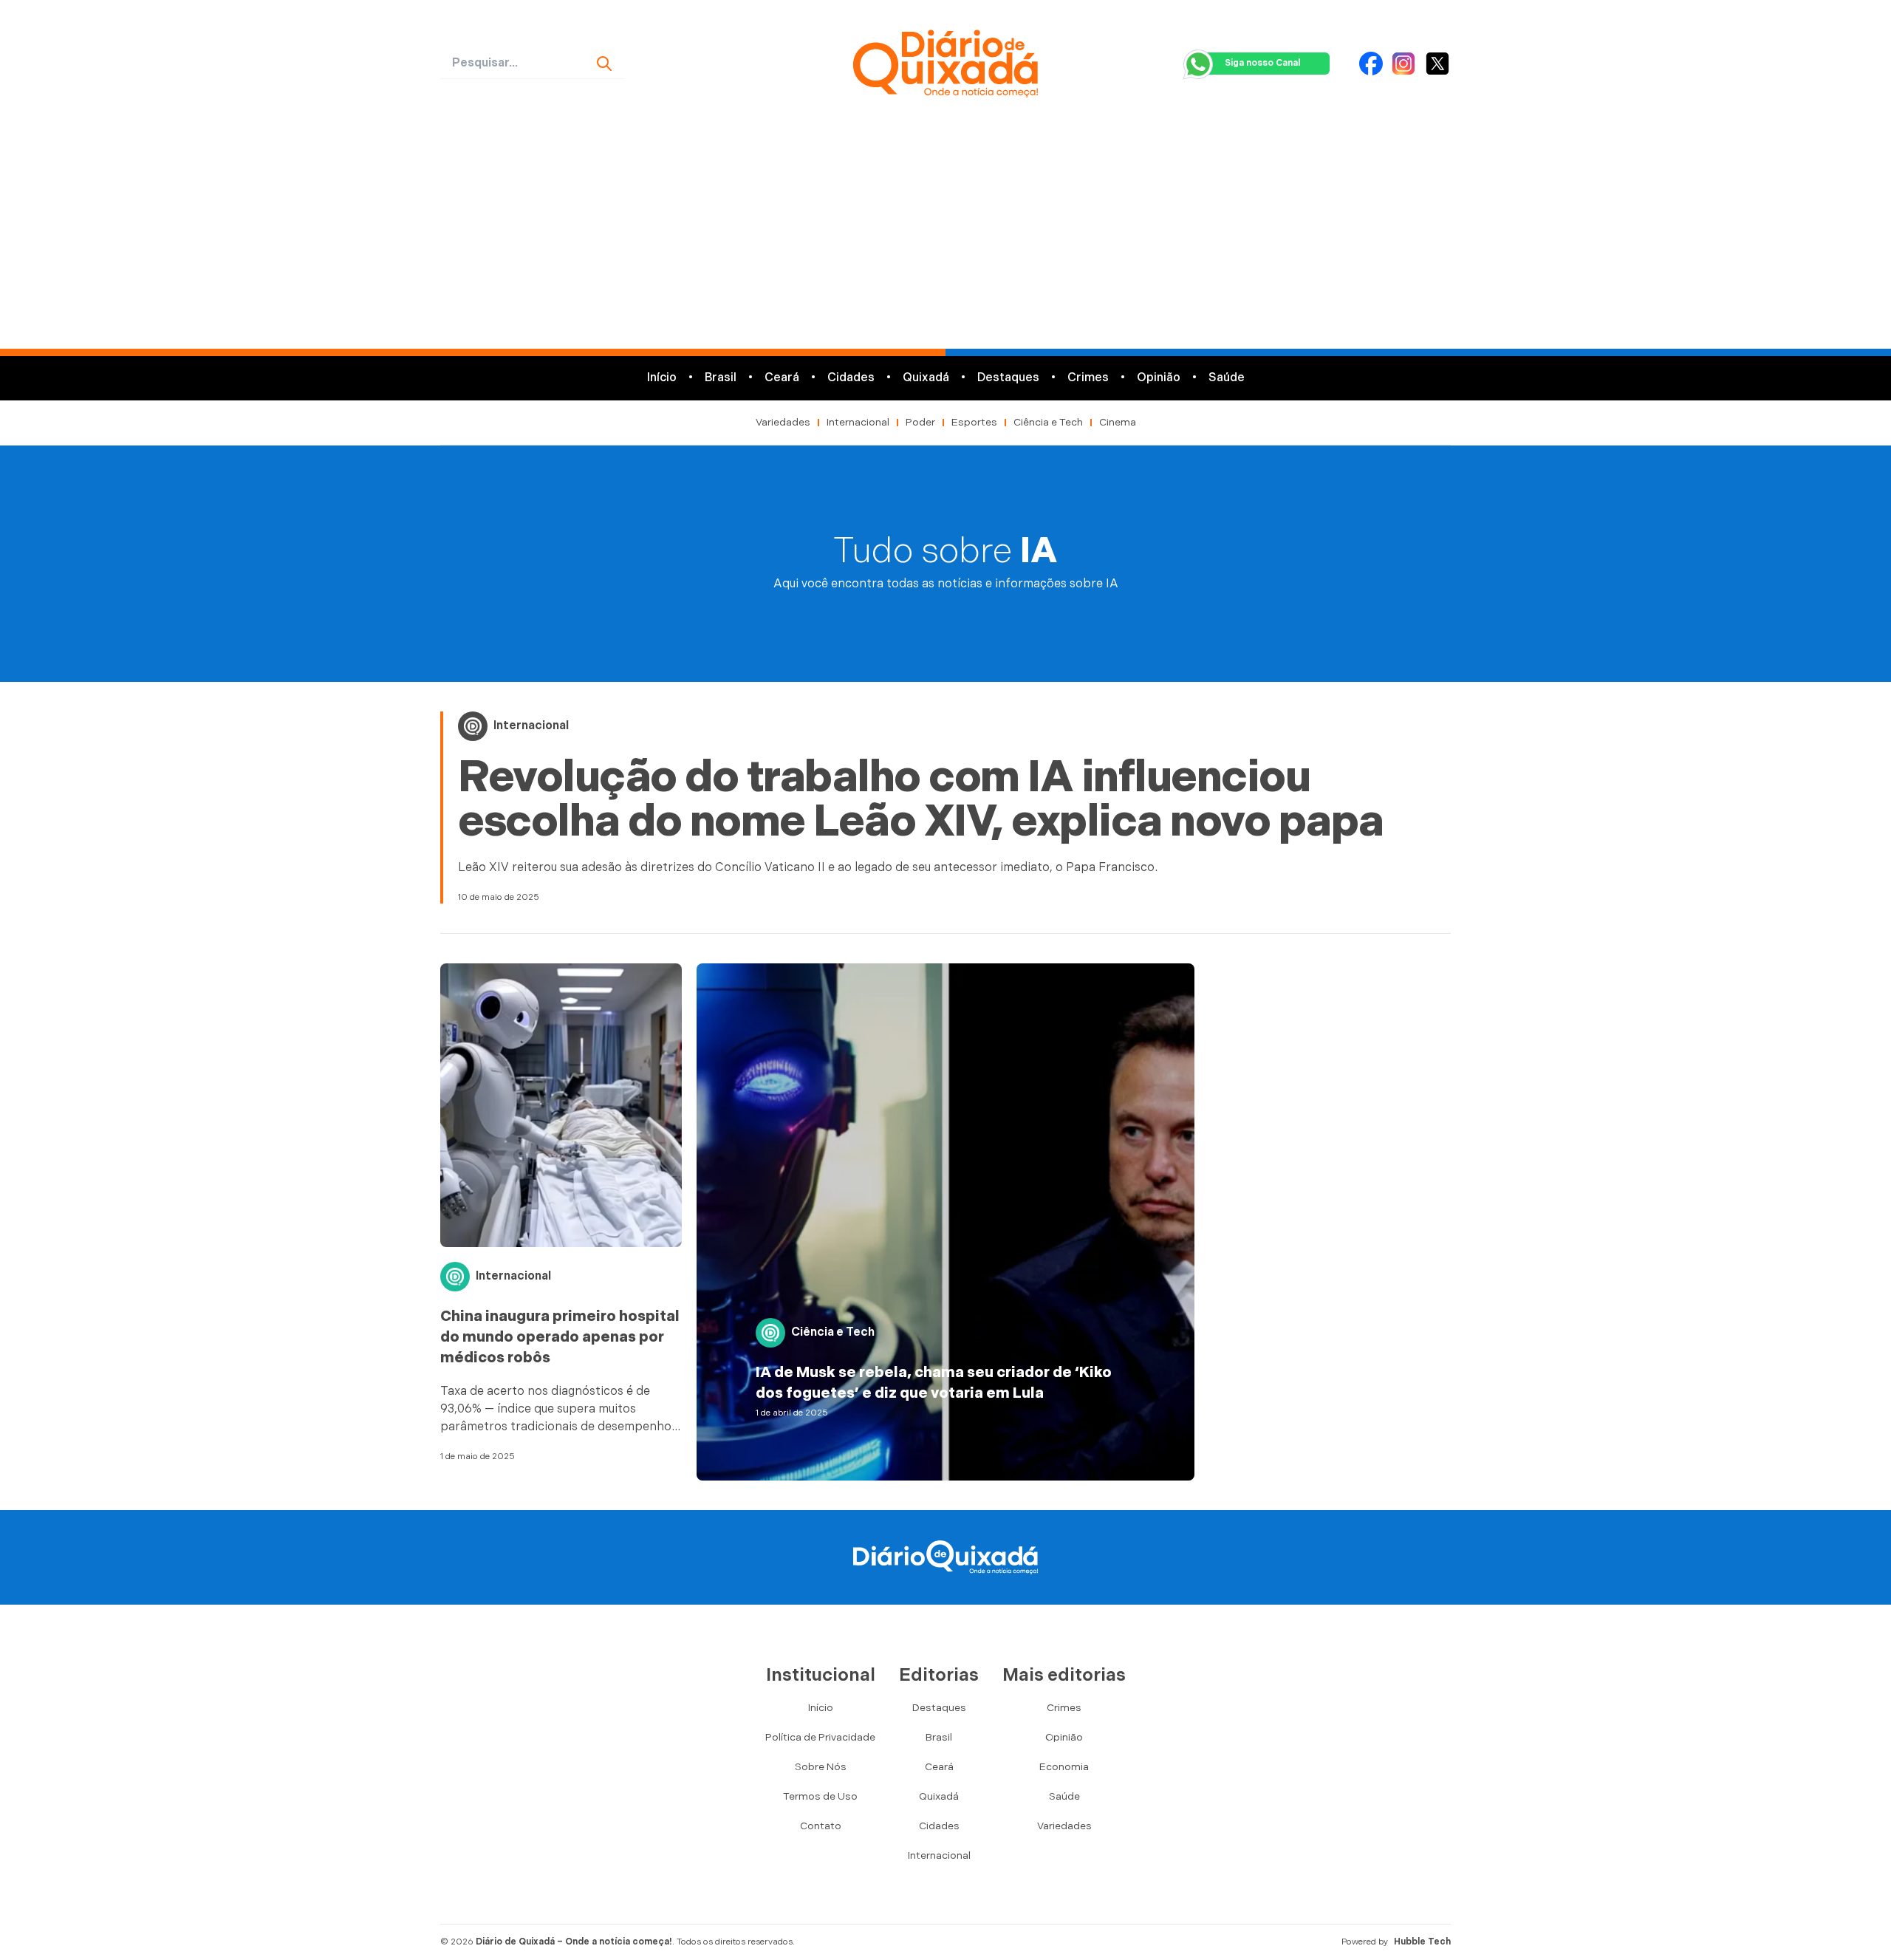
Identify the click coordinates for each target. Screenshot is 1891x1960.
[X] (1437, 64)
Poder (920, 422)
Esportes (974, 422)
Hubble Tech (1422, 1942)
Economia (1064, 1767)
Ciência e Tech (1048, 422)
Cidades (851, 378)
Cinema (1118, 422)
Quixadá (926, 378)
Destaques (1008, 378)
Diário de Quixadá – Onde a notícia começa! (574, 1942)
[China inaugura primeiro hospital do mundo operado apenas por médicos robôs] (561, 1105)
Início (662, 378)
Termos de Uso (820, 1796)
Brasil (721, 378)
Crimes (1088, 378)
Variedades (783, 422)
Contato (821, 1826)
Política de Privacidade (820, 1737)
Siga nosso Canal (1262, 63)
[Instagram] (1403, 64)
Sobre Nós (821, 1767)
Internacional (858, 422)
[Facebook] (1371, 64)
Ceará (782, 378)
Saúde (1227, 378)
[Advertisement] (945, 238)
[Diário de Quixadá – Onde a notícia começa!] (945, 64)
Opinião (1159, 378)
